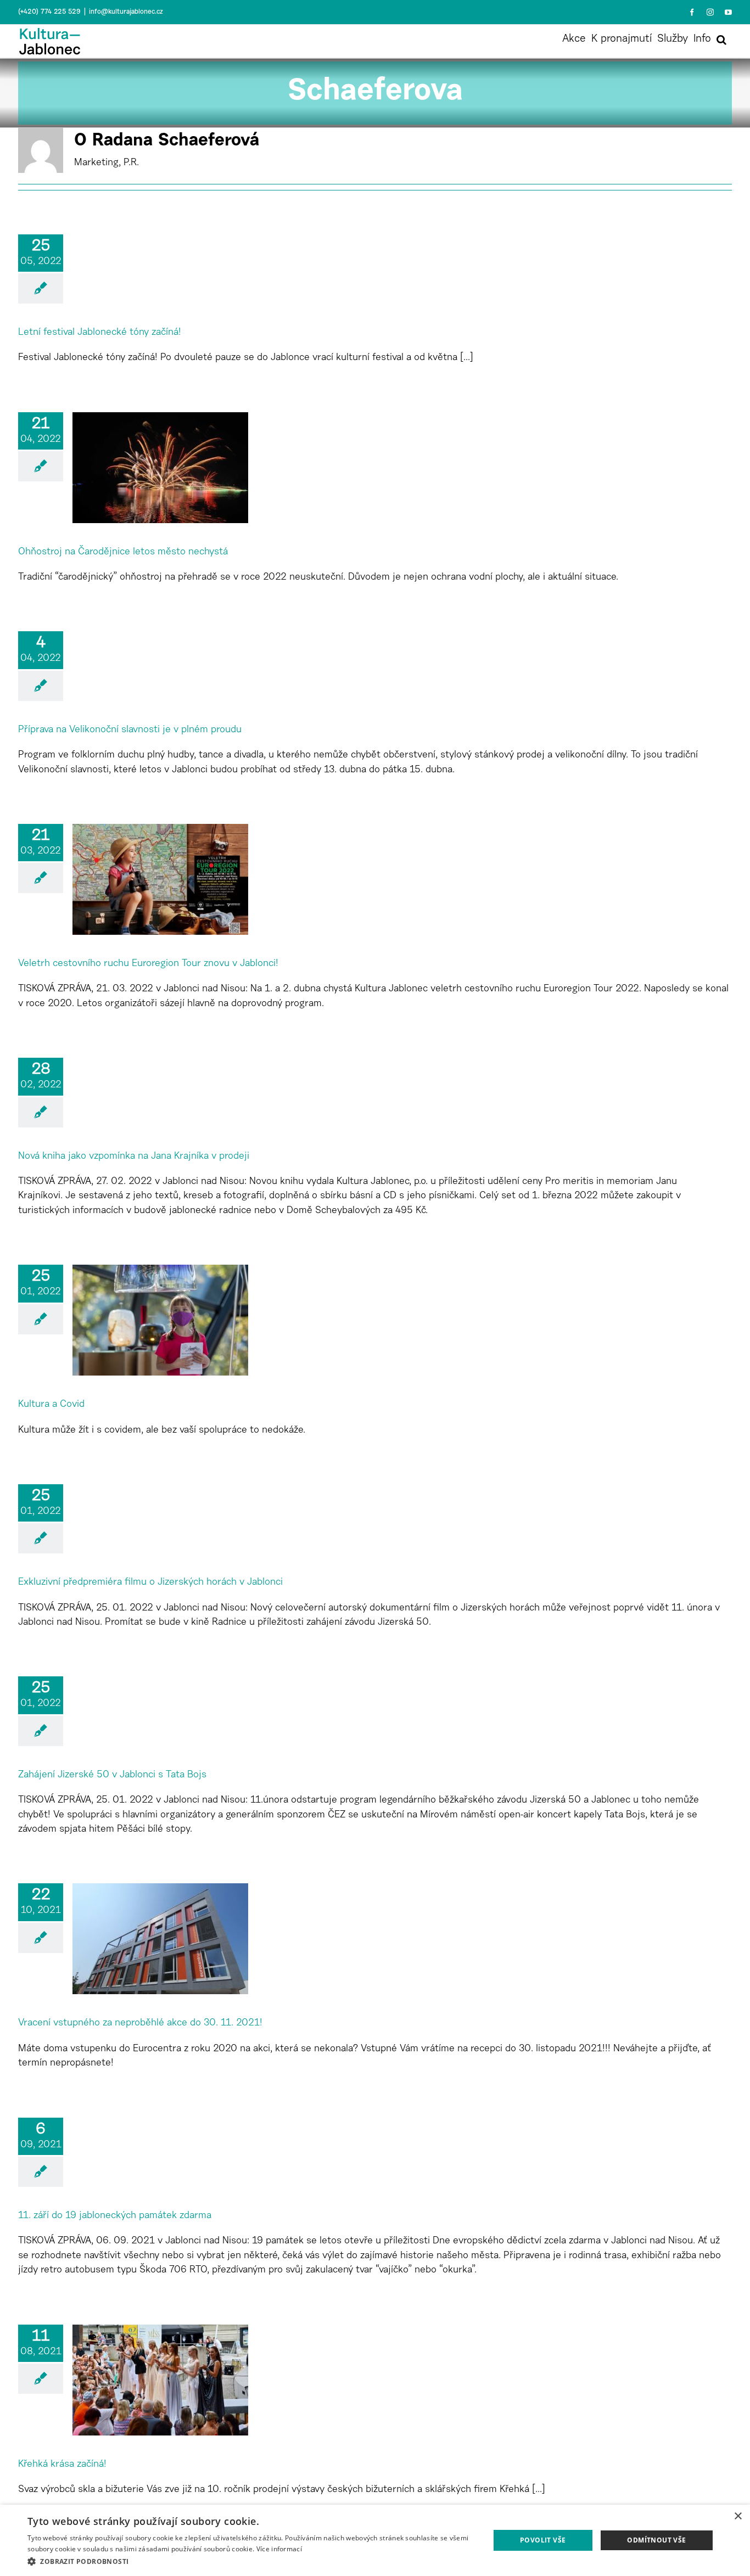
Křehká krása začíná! (62, 2465)
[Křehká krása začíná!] (160, 2380)
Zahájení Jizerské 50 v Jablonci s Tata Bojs (112, 1775)
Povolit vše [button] (543, 2540)
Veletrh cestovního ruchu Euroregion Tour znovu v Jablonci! (148, 964)
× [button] (738, 2516)
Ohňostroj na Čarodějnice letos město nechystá (123, 552)
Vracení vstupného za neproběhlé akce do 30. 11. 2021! (140, 2023)
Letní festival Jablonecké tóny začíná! (100, 333)
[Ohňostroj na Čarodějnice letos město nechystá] (160, 468)
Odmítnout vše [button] (656, 2540)
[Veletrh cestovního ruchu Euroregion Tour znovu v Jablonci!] (160, 879)
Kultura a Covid (51, 1405)
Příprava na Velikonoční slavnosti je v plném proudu (130, 730)
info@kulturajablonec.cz (126, 12)
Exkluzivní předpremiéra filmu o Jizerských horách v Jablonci (150, 1582)
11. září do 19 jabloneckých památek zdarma (115, 2216)
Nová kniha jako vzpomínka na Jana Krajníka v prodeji (134, 1157)
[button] (721, 40)
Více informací (279, 2549)
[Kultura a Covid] (160, 1320)
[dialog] (375, 2540)
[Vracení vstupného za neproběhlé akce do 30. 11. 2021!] (160, 1939)
